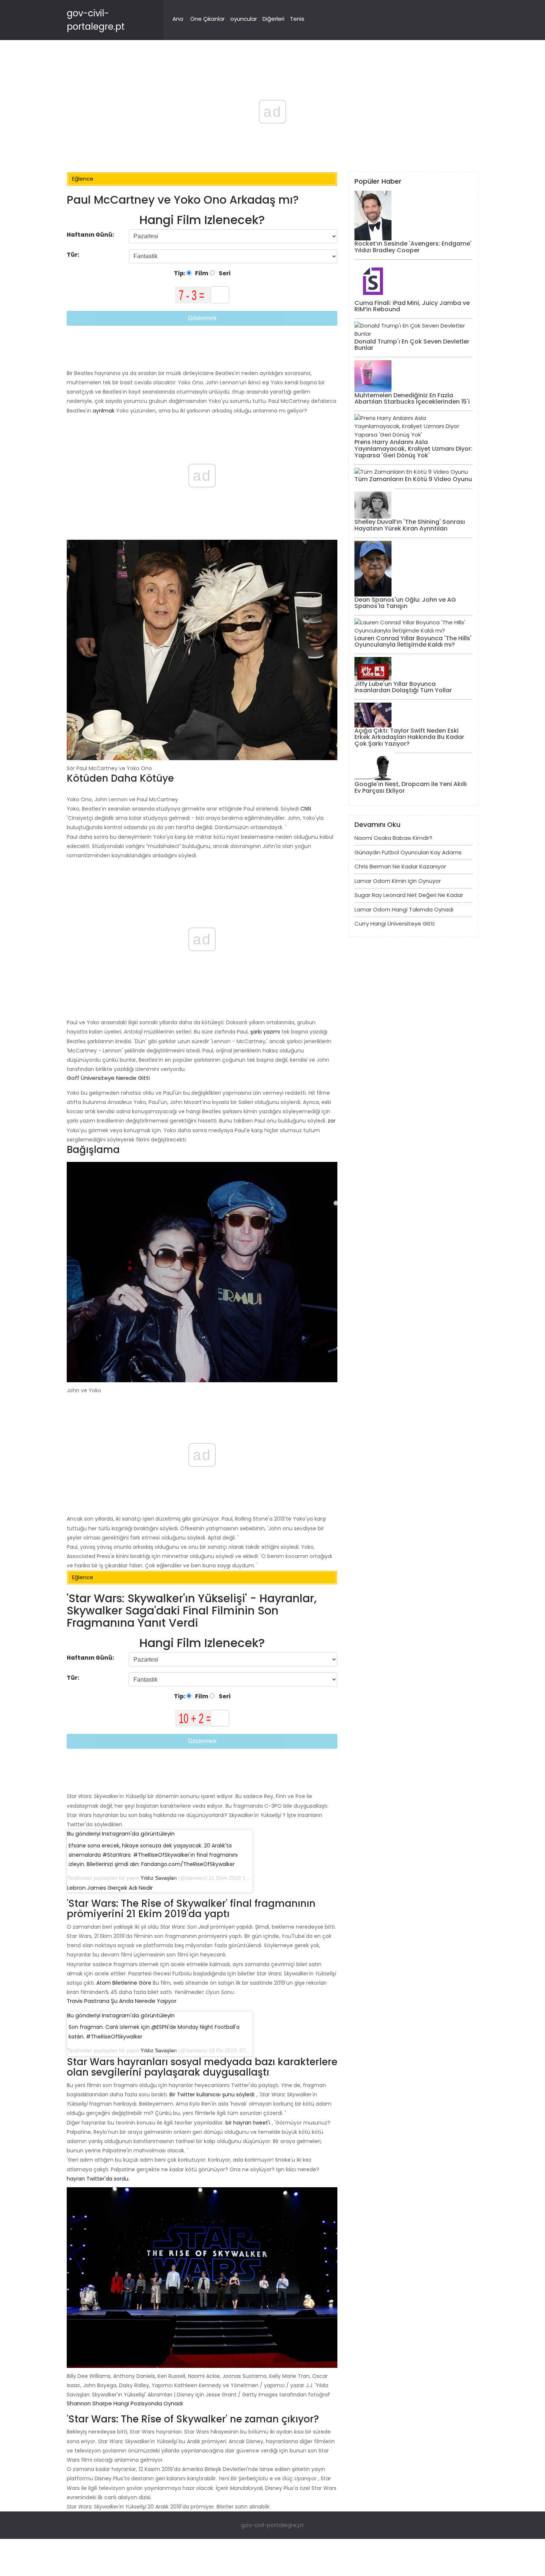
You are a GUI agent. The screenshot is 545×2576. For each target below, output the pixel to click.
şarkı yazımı (265, 1032)
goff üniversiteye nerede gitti (108, 1078)
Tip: (180, 273)
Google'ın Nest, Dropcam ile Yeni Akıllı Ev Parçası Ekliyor (411, 787)
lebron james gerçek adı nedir (110, 1888)
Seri (224, 273)
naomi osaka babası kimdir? (393, 838)
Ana (178, 19)
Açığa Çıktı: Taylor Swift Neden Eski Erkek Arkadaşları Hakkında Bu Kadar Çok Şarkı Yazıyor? (409, 737)
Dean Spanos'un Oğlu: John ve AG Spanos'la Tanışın (405, 603)
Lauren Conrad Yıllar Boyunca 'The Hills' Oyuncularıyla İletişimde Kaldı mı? (413, 642)
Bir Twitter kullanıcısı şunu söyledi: (212, 2094)
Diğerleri (273, 19)
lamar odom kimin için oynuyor (398, 881)
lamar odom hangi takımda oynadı (404, 909)
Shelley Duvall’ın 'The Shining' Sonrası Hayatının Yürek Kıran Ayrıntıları (410, 525)
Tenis (297, 19)
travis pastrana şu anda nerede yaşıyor (122, 2001)
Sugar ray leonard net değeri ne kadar (409, 895)
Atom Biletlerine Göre (124, 1983)
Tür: (74, 255)
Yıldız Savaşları (159, 1878)
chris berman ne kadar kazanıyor (400, 866)
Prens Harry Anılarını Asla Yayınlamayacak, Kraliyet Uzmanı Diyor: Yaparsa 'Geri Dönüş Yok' (413, 448)
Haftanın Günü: (90, 235)
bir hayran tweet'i (248, 2123)
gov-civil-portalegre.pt (272, 2525)
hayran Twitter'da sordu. (98, 2179)
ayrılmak (104, 411)
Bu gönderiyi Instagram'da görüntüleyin (121, 1834)
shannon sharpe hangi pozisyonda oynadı (125, 2403)
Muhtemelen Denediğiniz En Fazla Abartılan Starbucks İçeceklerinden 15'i (412, 399)
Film (201, 273)
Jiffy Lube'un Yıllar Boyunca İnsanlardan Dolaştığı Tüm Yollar (403, 687)
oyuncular (244, 19)
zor (332, 1121)
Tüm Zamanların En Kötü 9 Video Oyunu (413, 479)
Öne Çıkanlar (207, 19)
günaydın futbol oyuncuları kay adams (408, 852)
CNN (306, 809)
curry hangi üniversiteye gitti (394, 924)
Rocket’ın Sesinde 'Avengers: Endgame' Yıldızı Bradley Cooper (413, 247)
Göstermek (202, 318)
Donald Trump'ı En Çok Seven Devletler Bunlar (412, 345)
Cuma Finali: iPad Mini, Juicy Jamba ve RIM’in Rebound (412, 306)
